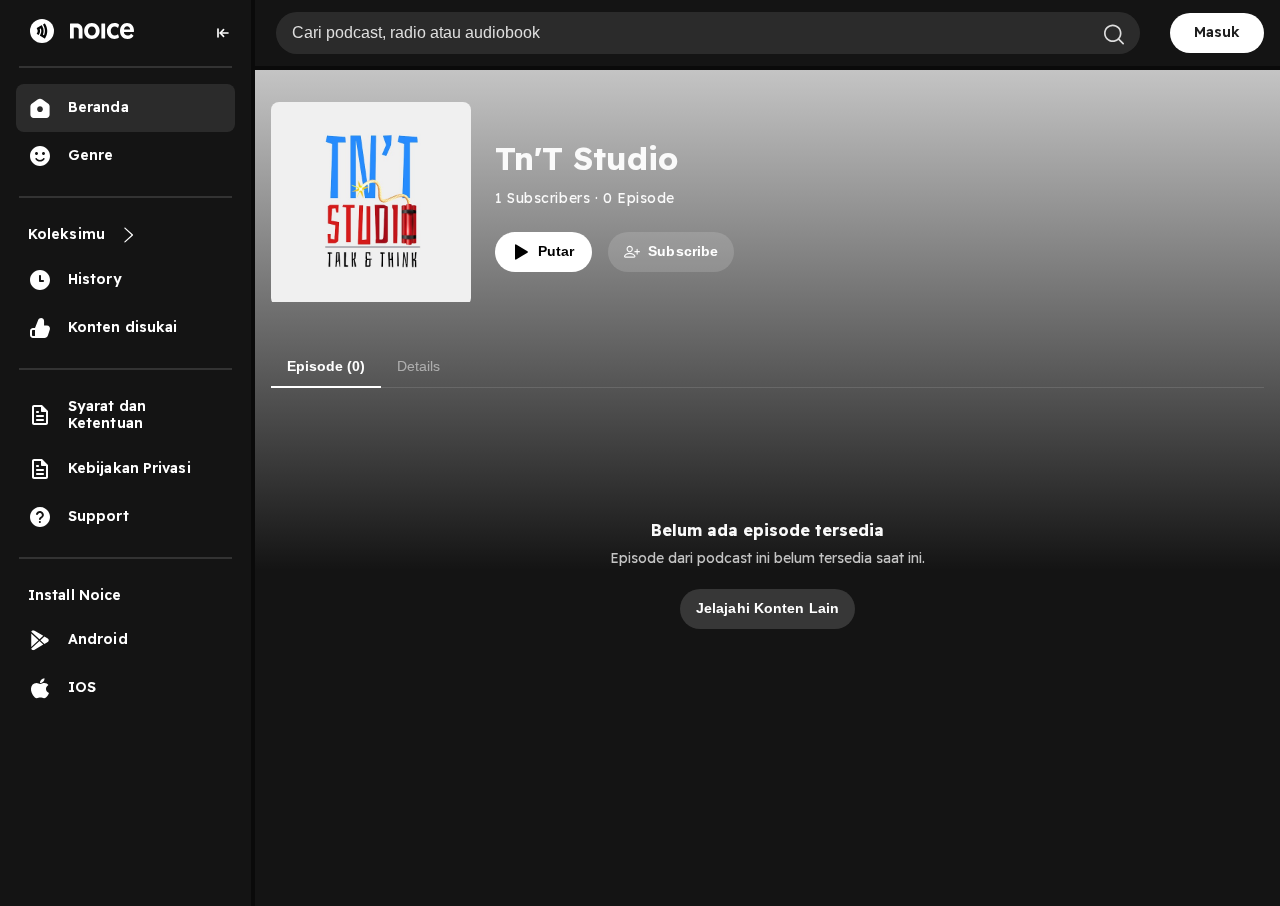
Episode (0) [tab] (326, 366)
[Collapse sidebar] (223, 33)
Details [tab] (418, 366)
